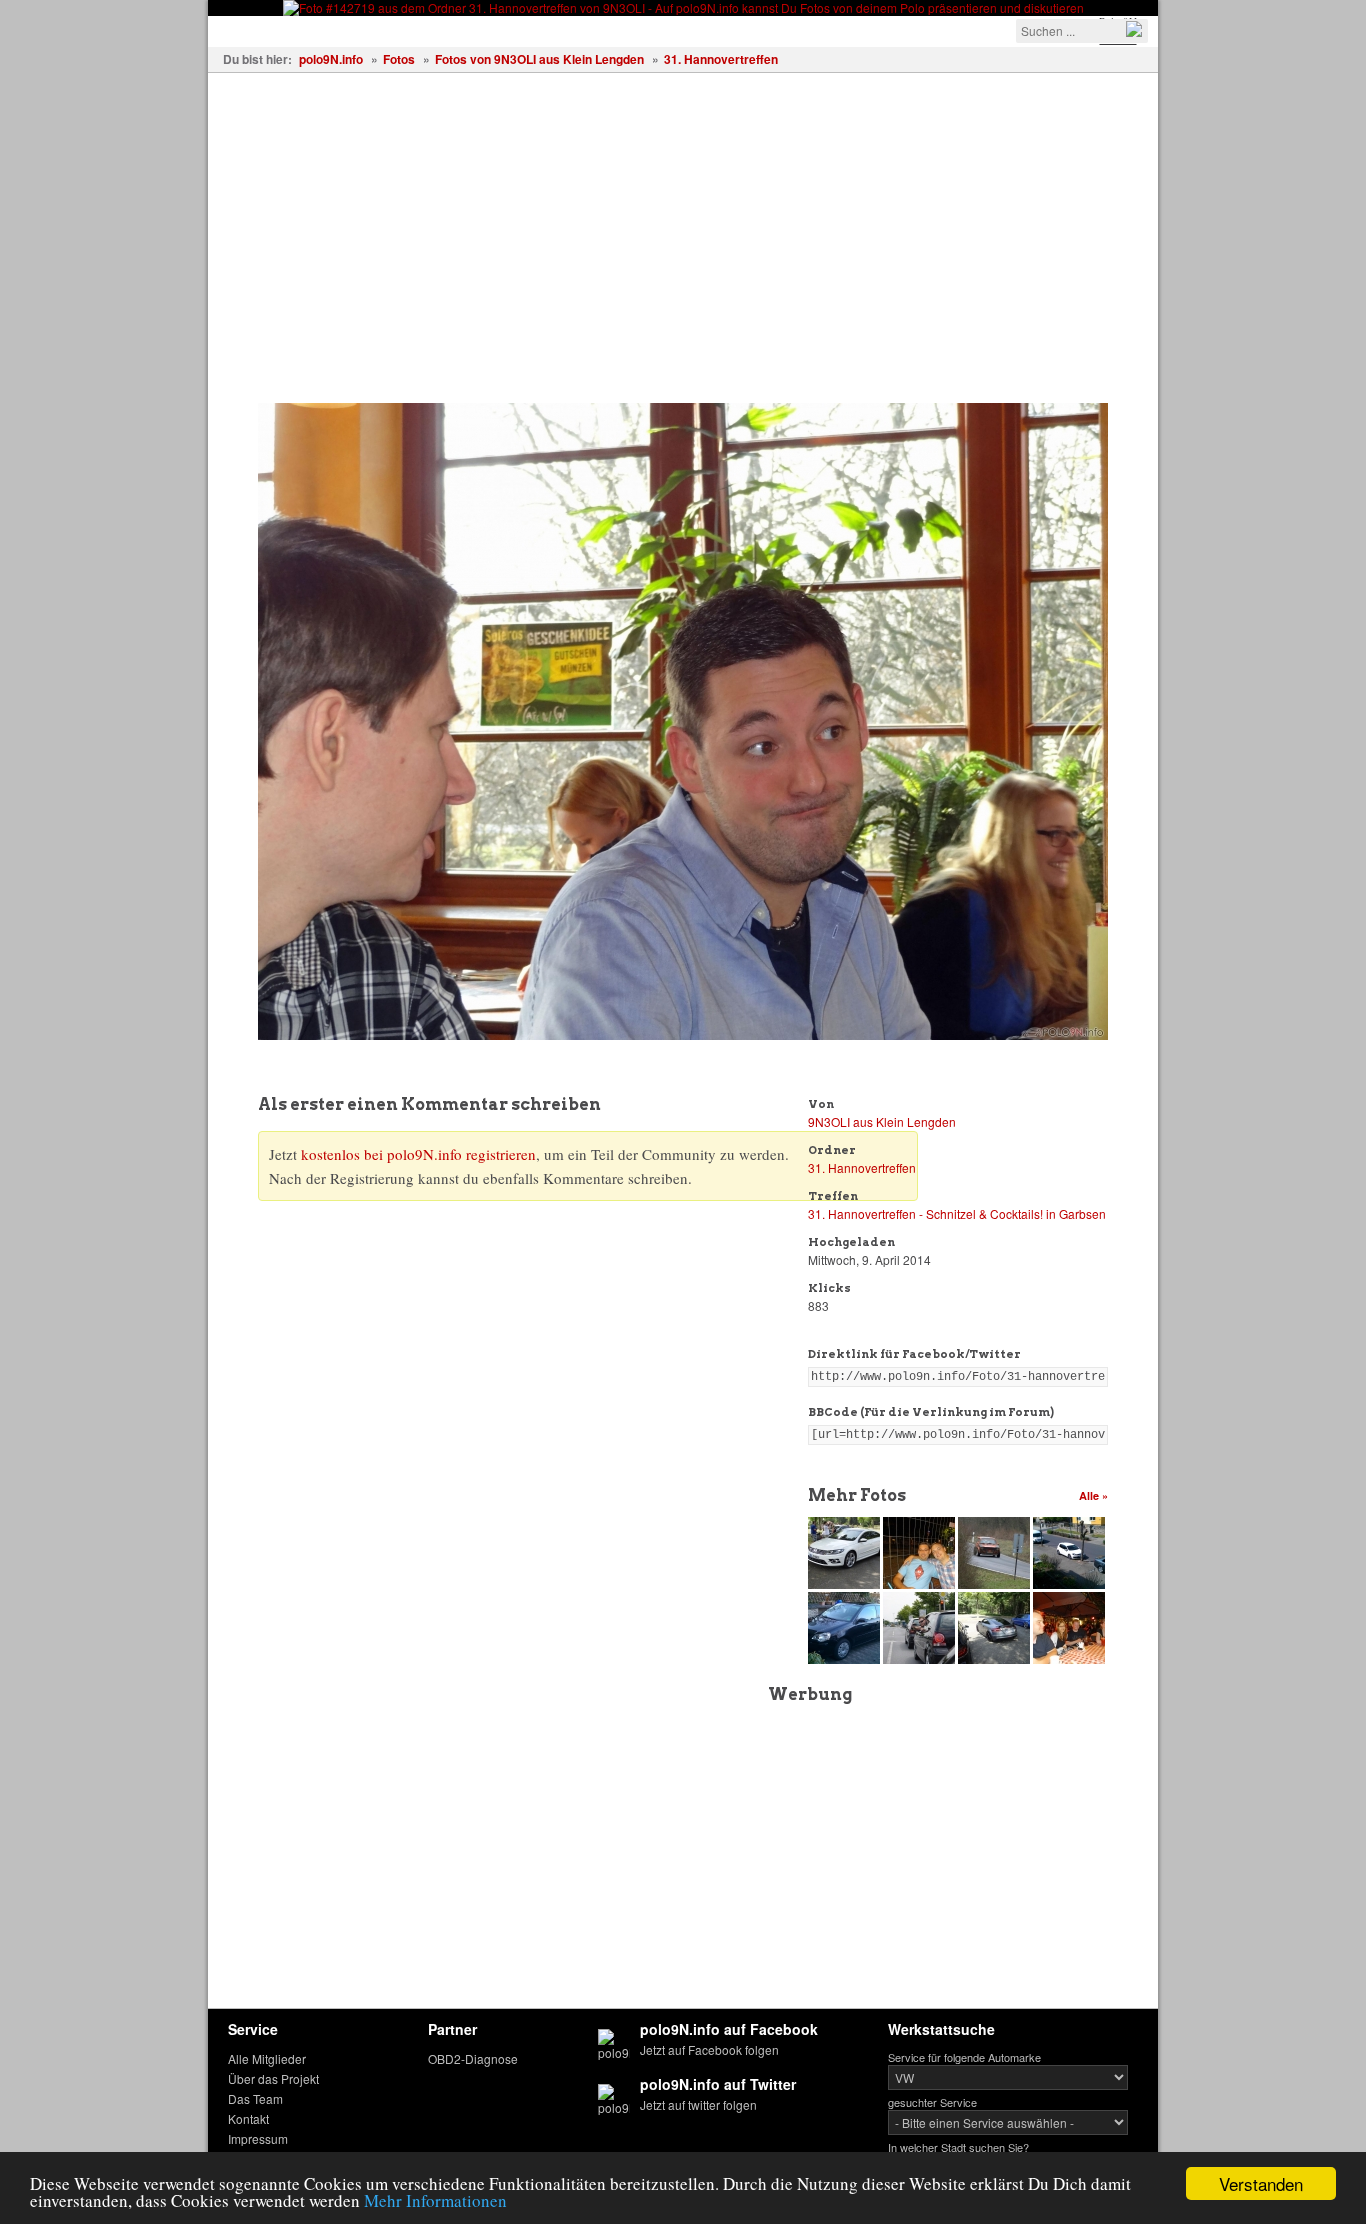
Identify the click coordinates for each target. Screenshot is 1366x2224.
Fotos (340, 29)
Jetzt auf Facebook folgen (709, 2049)
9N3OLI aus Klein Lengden (882, 1121)
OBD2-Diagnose (473, 2058)
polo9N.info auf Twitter (718, 2084)
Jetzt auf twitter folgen (698, 2104)
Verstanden (1261, 2183)
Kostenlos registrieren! (684, 29)
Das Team (255, 2098)
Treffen (409, 29)
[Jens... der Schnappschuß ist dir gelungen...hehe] (920, 1658)
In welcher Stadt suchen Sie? (958, 2147)
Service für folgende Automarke (964, 2057)
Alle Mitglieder (267, 2058)
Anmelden (824, 29)
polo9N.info (331, 59)
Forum (558, 29)
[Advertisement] (683, 223)
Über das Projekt (273, 2078)
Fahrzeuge (258, 29)
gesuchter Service (932, 2102)
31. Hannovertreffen (721, 59)
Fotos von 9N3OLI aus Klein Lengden (539, 59)
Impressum (258, 2138)
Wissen (484, 29)
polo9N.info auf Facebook (729, 2029)
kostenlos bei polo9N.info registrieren (418, 1154)
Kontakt (248, 2118)
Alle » (1093, 1495)
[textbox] (1082, 31)
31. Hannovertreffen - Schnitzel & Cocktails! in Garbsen (957, 1213)
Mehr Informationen (435, 2200)
